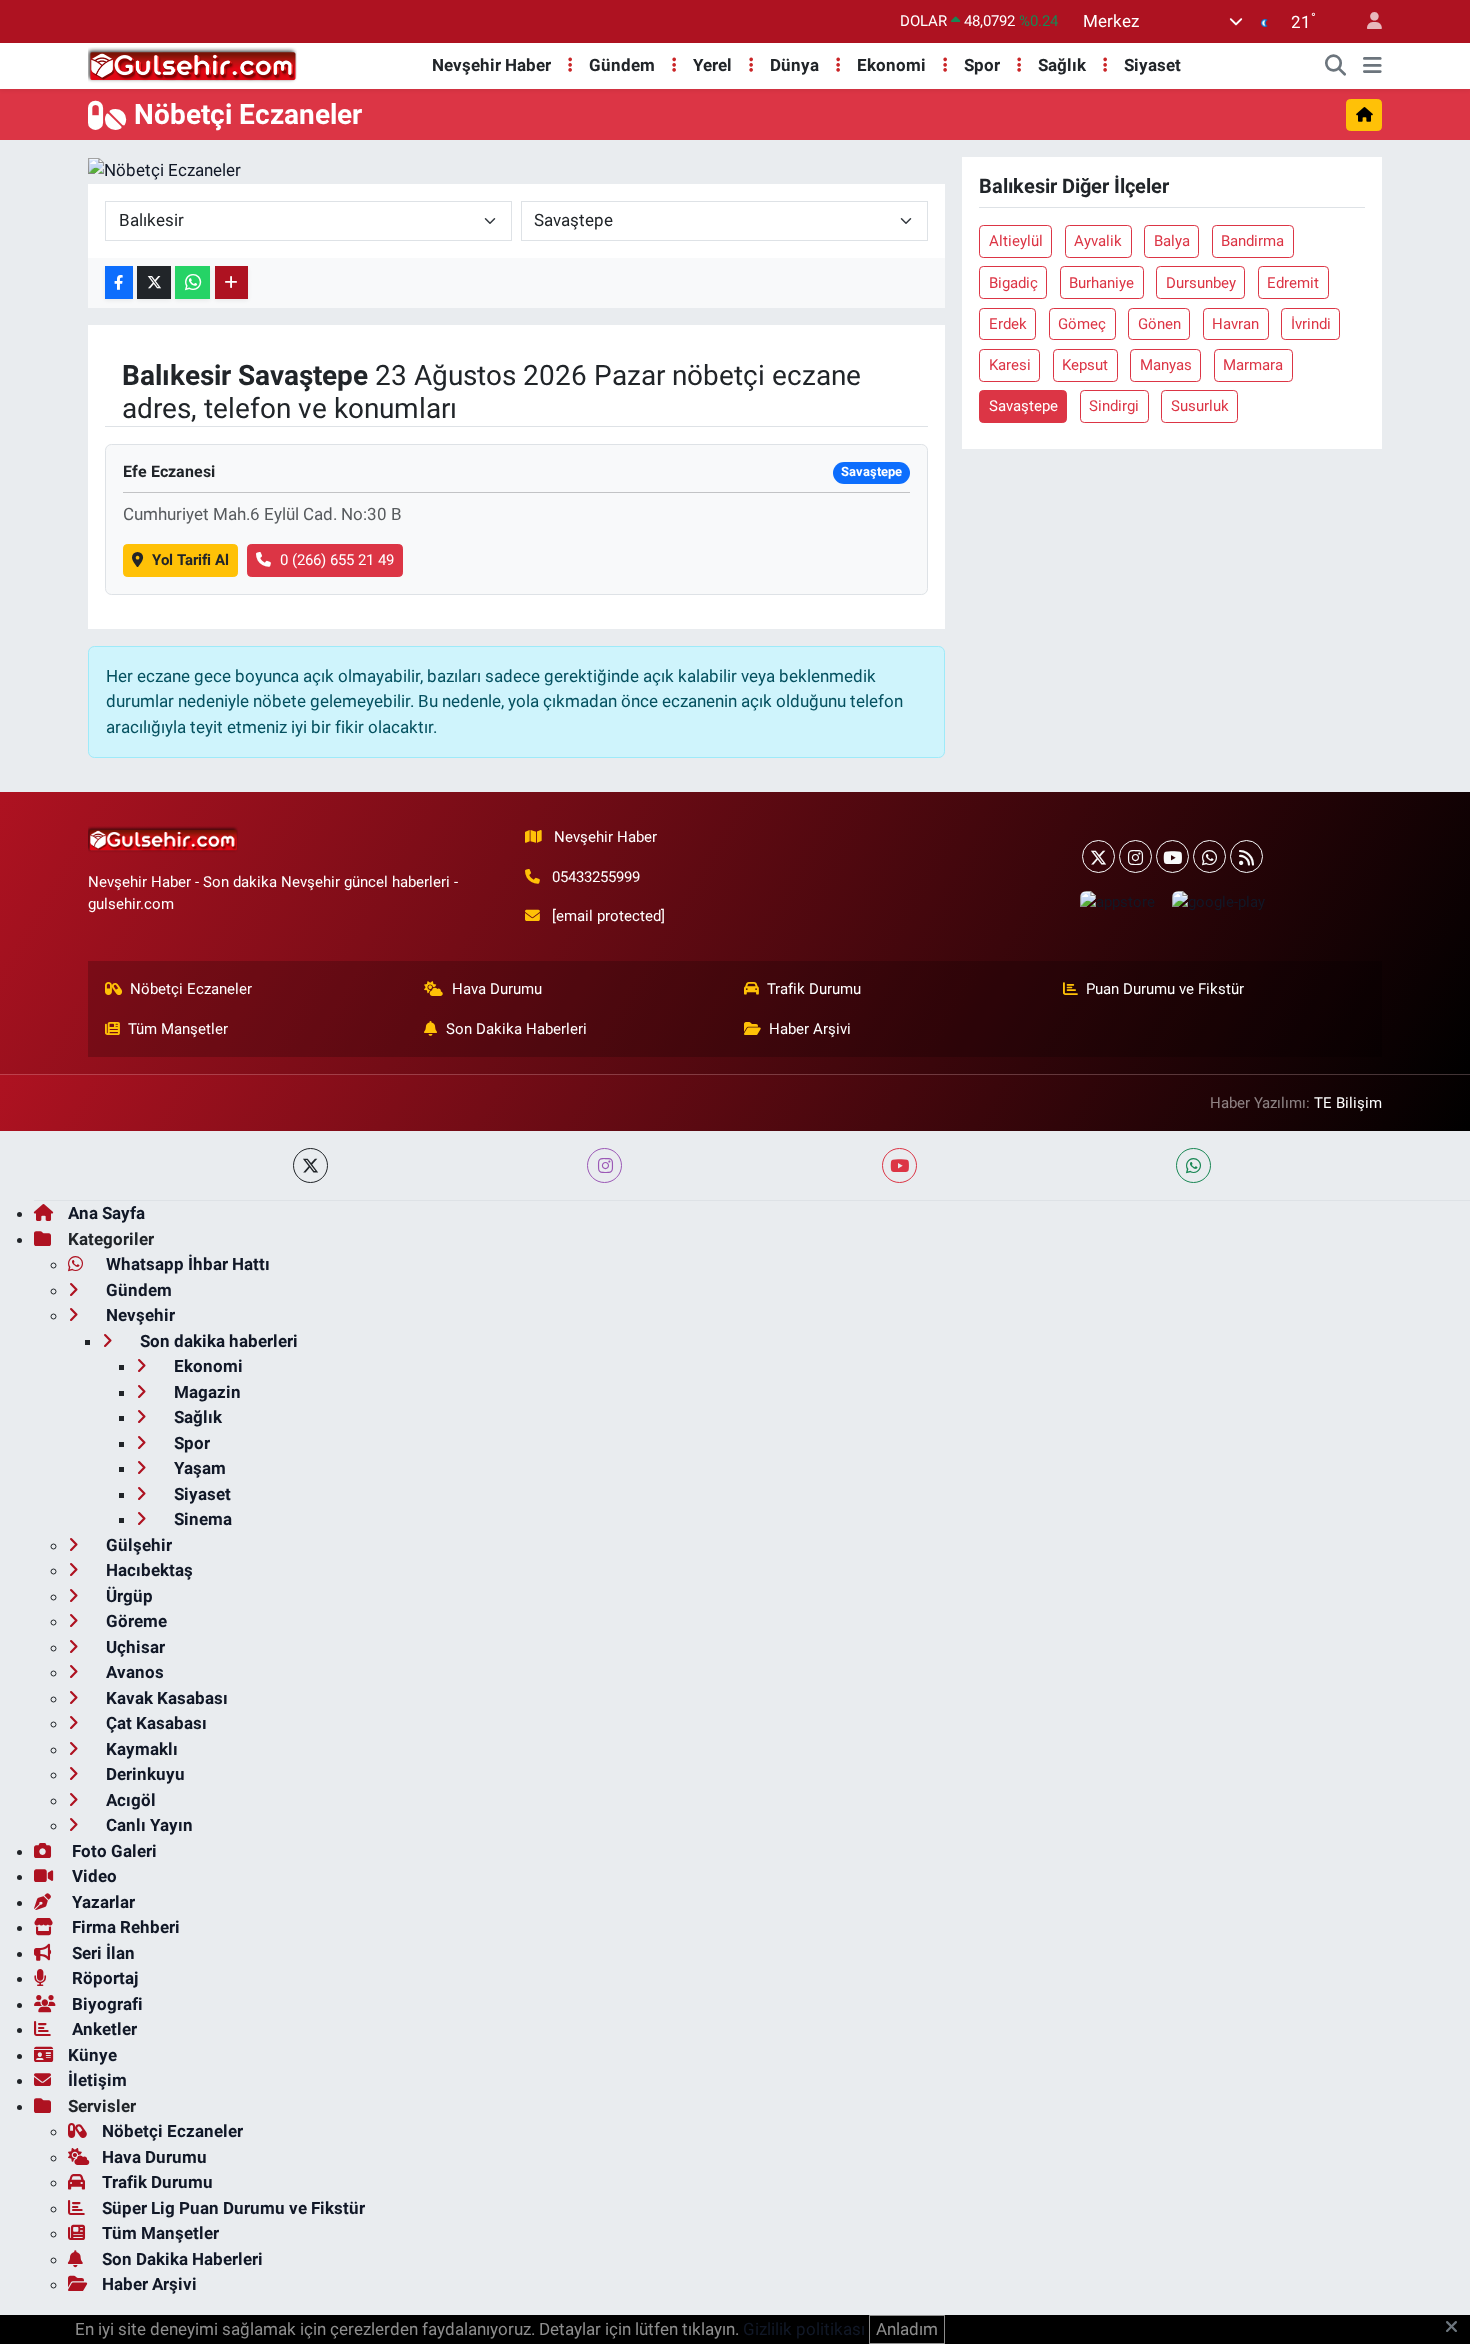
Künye (92, 2055)
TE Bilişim (1348, 1103)
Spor (982, 65)
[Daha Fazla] (231, 282)
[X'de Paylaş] (154, 282)
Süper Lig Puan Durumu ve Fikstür (233, 2208)
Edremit (1293, 283)
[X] (1098, 856)
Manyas (1166, 365)
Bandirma (1252, 241)
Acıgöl (129, 1800)
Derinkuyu (143, 1774)
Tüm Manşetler (178, 1029)
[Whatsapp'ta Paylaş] (192, 282)
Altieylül (1016, 241)
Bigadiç (1013, 283)
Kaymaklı (140, 1749)
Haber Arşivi (810, 1029)
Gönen (1159, 324)
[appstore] (1117, 901)
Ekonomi (891, 65)
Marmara (1253, 365)
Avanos (133, 1672)
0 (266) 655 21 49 (337, 560)
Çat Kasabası (154, 1723)
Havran (1235, 324)
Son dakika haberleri (217, 1341)
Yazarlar (101, 1902)
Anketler (102, 2029)
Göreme (134, 1621)
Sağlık (1062, 65)
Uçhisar (133, 1647)
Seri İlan (101, 1953)
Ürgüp (127, 1596)
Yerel (712, 65)
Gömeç (1082, 324)
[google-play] (1218, 901)
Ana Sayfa (106, 1213)
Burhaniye (1101, 283)
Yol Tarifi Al (190, 560)
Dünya (794, 65)
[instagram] (604, 1165)
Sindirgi (1114, 406)
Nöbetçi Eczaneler (191, 989)
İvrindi (1311, 324)
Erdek (1008, 324)
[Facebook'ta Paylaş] (119, 282)
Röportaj (103, 1978)
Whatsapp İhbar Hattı (186, 1264)
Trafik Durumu (814, 989)
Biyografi (105, 2004)
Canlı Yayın (147, 1825)
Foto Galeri (112, 1851)
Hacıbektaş (147, 1570)
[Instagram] (1135, 856)
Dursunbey (1201, 283)
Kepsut (1085, 365)
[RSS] (1246, 856)
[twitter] (310, 1165)
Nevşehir (138, 1315)
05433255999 (596, 877)
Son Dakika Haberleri (516, 1029)
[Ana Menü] (1372, 66)
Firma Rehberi (124, 1927)
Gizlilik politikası (804, 2329)
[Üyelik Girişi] (1366, 21)
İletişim (97, 2080)
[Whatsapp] (1209, 856)
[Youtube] (1172, 856)
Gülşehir (137, 1545)
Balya (1172, 241)
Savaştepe (1023, 406)
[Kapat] (1457, 2328)
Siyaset (1152, 65)
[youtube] (899, 1165)
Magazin (205, 1392)
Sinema (201, 1519)
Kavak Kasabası (165, 1698)
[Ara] (1336, 66)
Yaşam (198, 1468)
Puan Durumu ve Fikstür (1165, 989)
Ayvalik (1098, 241)
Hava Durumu (497, 989)
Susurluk (1200, 406)
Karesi (1010, 365)
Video (92, 1876)
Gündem (622, 65)
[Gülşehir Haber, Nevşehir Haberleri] (192, 64)
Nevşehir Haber (491, 65)
